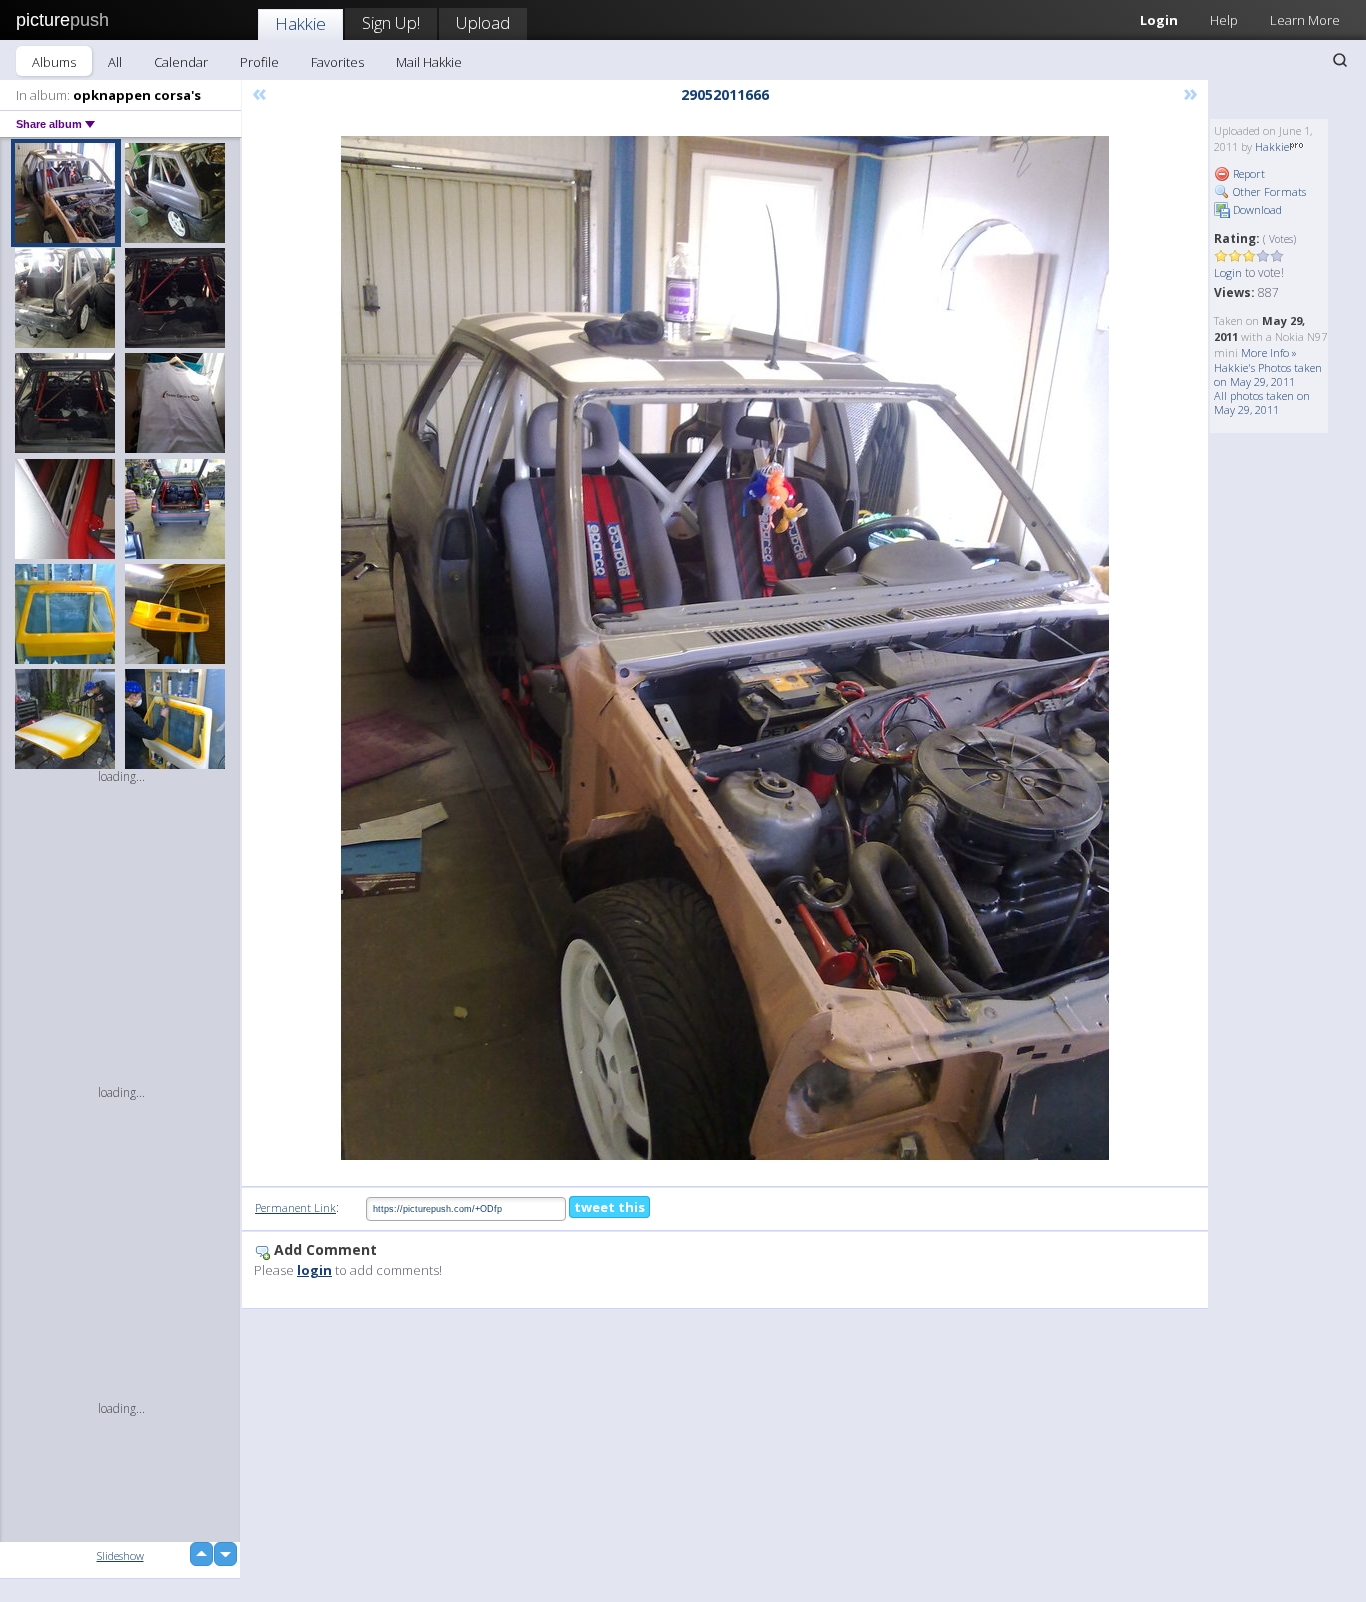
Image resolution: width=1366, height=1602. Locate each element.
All (115, 62)
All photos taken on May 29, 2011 (1262, 402)
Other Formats (1268, 191)
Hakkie (300, 23)
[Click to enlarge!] (725, 648)
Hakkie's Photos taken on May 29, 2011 (1268, 374)
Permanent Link (295, 1207)
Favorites (337, 62)
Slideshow (120, 1555)
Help (1224, 20)
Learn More (1305, 20)
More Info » (1269, 352)
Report (1247, 173)
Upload (483, 22)
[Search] (1340, 60)
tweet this (609, 1207)
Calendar (181, 62)
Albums (54, 62)
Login (1159, 20)
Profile (259, 62)
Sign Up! (391, 22)
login (314, 1270)
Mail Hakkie (429, 62)
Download (1256, 209)
